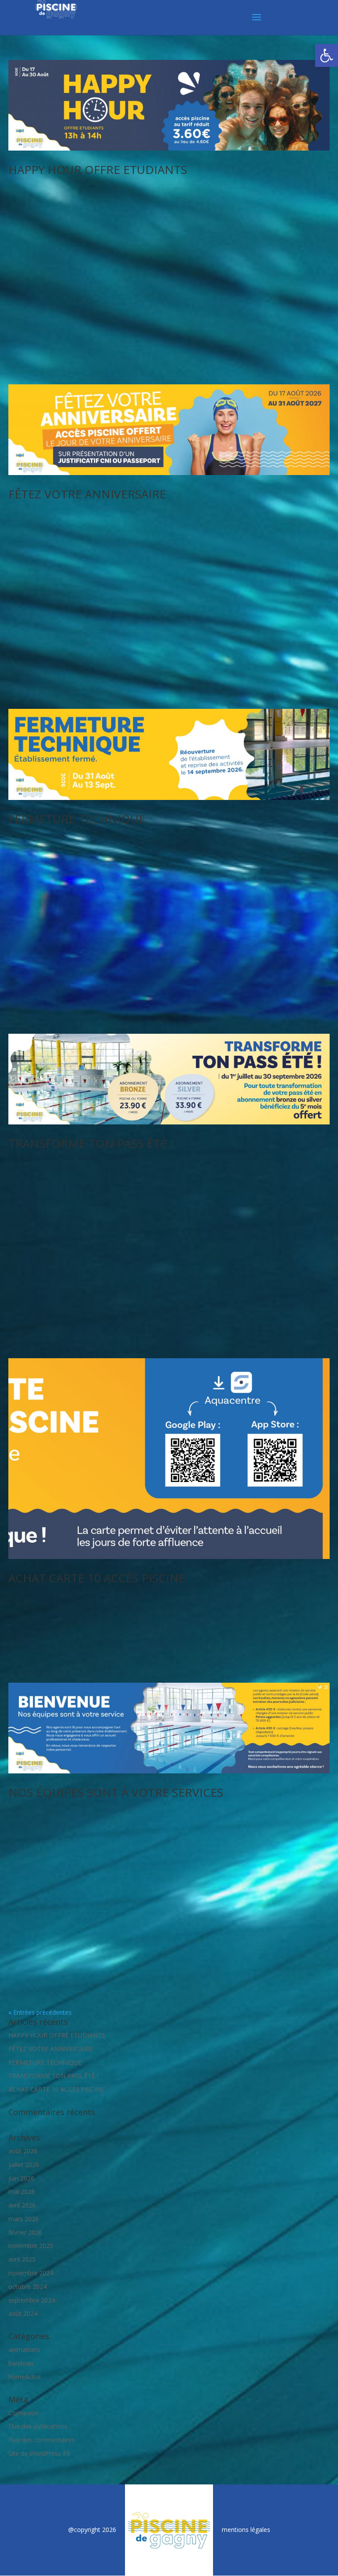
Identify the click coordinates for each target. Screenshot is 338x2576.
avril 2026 (22, 2205)
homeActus (25, 2377)
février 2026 (25, 2232)
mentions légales (246, 2530)
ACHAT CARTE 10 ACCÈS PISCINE (97, 1578)
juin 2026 (21, 2178)
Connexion (24, 2413)
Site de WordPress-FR (39, 2453)
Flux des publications (38, 2426)
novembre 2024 (31, 2273)
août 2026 (23, 2151)
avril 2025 (22, 2259)
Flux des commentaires (42, 2440)
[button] (327, 55)
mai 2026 (22, 2191)
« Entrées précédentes (40, 2012)
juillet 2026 (24, 2165)
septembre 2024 (32, 2300)
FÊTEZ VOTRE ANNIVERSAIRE (87, 494)
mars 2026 (24, 2219)
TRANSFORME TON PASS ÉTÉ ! (91, 1143)
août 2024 (23, 2313)
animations (24, 2349)
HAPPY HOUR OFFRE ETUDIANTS (98, 170)
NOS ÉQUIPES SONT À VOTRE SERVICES (116, 1792)
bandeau (21, 2363)
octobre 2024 (28, 2287)
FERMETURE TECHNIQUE (77, 819)
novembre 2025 (31, 2246)
